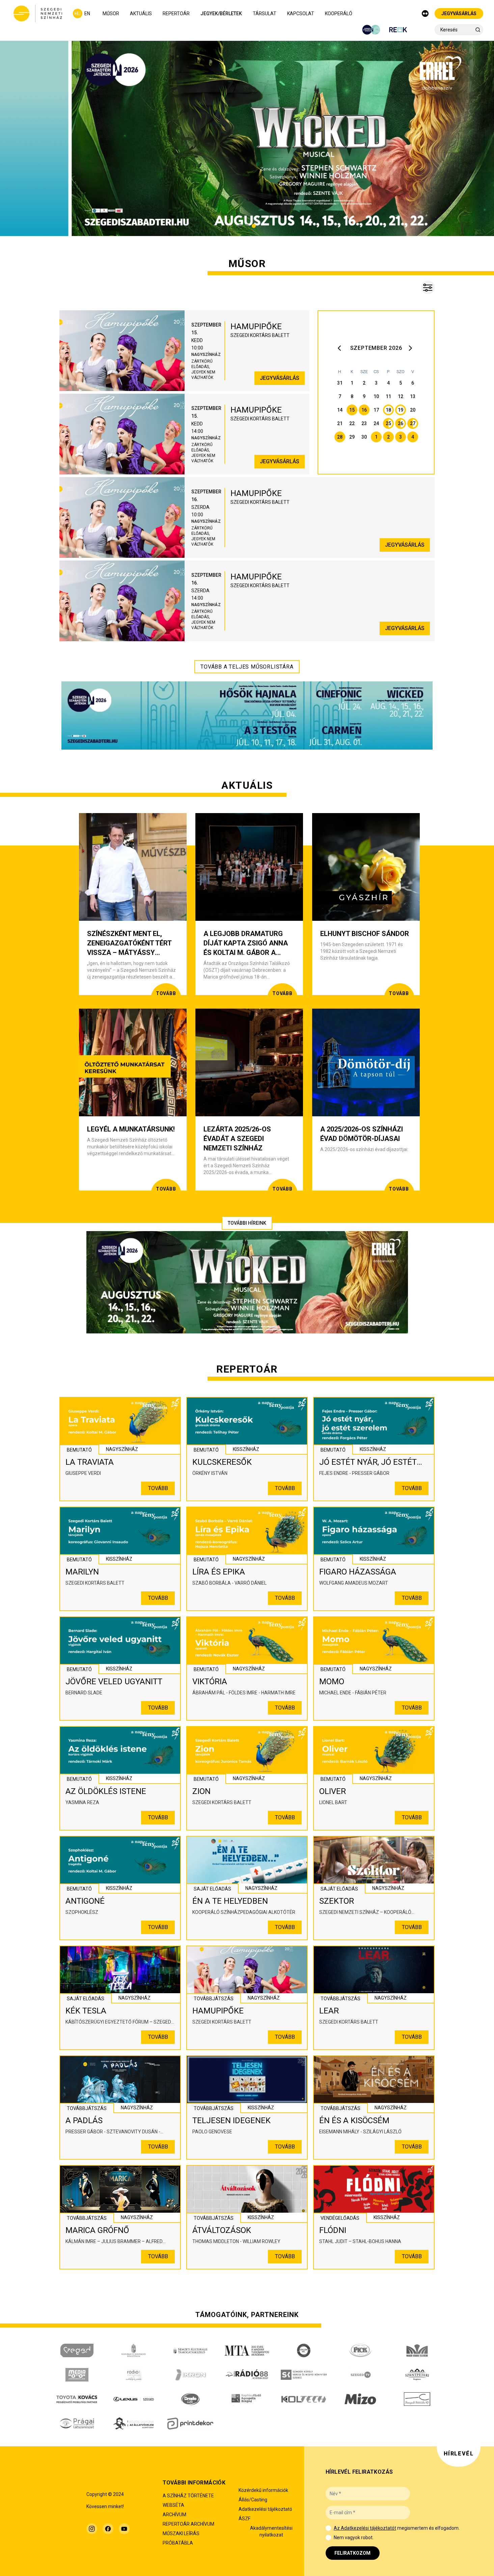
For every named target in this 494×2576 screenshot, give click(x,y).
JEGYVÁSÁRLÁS (459, 14)
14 (340, 410)
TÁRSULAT (265, 14)
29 (352, 437)
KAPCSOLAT (301, 14)
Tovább (158, 1488)
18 (388, 410)
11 (388, 396)
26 (401, 423)
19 (401, 410)
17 (376, 410)
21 (340, 423)
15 (352, 410)
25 (388, 423)
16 (364, 410)
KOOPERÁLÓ (339, 14)
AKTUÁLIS (141, 14)
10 (376, 396)
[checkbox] (328, 2528)
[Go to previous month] (341, 348)
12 (401, 396)
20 (413, 410)
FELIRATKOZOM (352, 2553)
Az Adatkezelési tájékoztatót (365, 2528)
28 (340, 437)
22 (352, 423)
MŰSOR (111, 14)
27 (413, 423)
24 (376, 423)
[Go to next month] (411, 348)
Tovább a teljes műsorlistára (247, 667)
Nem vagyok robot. (354, 2538)
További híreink (247, 1223)
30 (364, 437)
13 (413, 396)
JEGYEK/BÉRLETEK (221, 14)
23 (364, 423)
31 (340, 383)
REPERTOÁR (176, 14)
